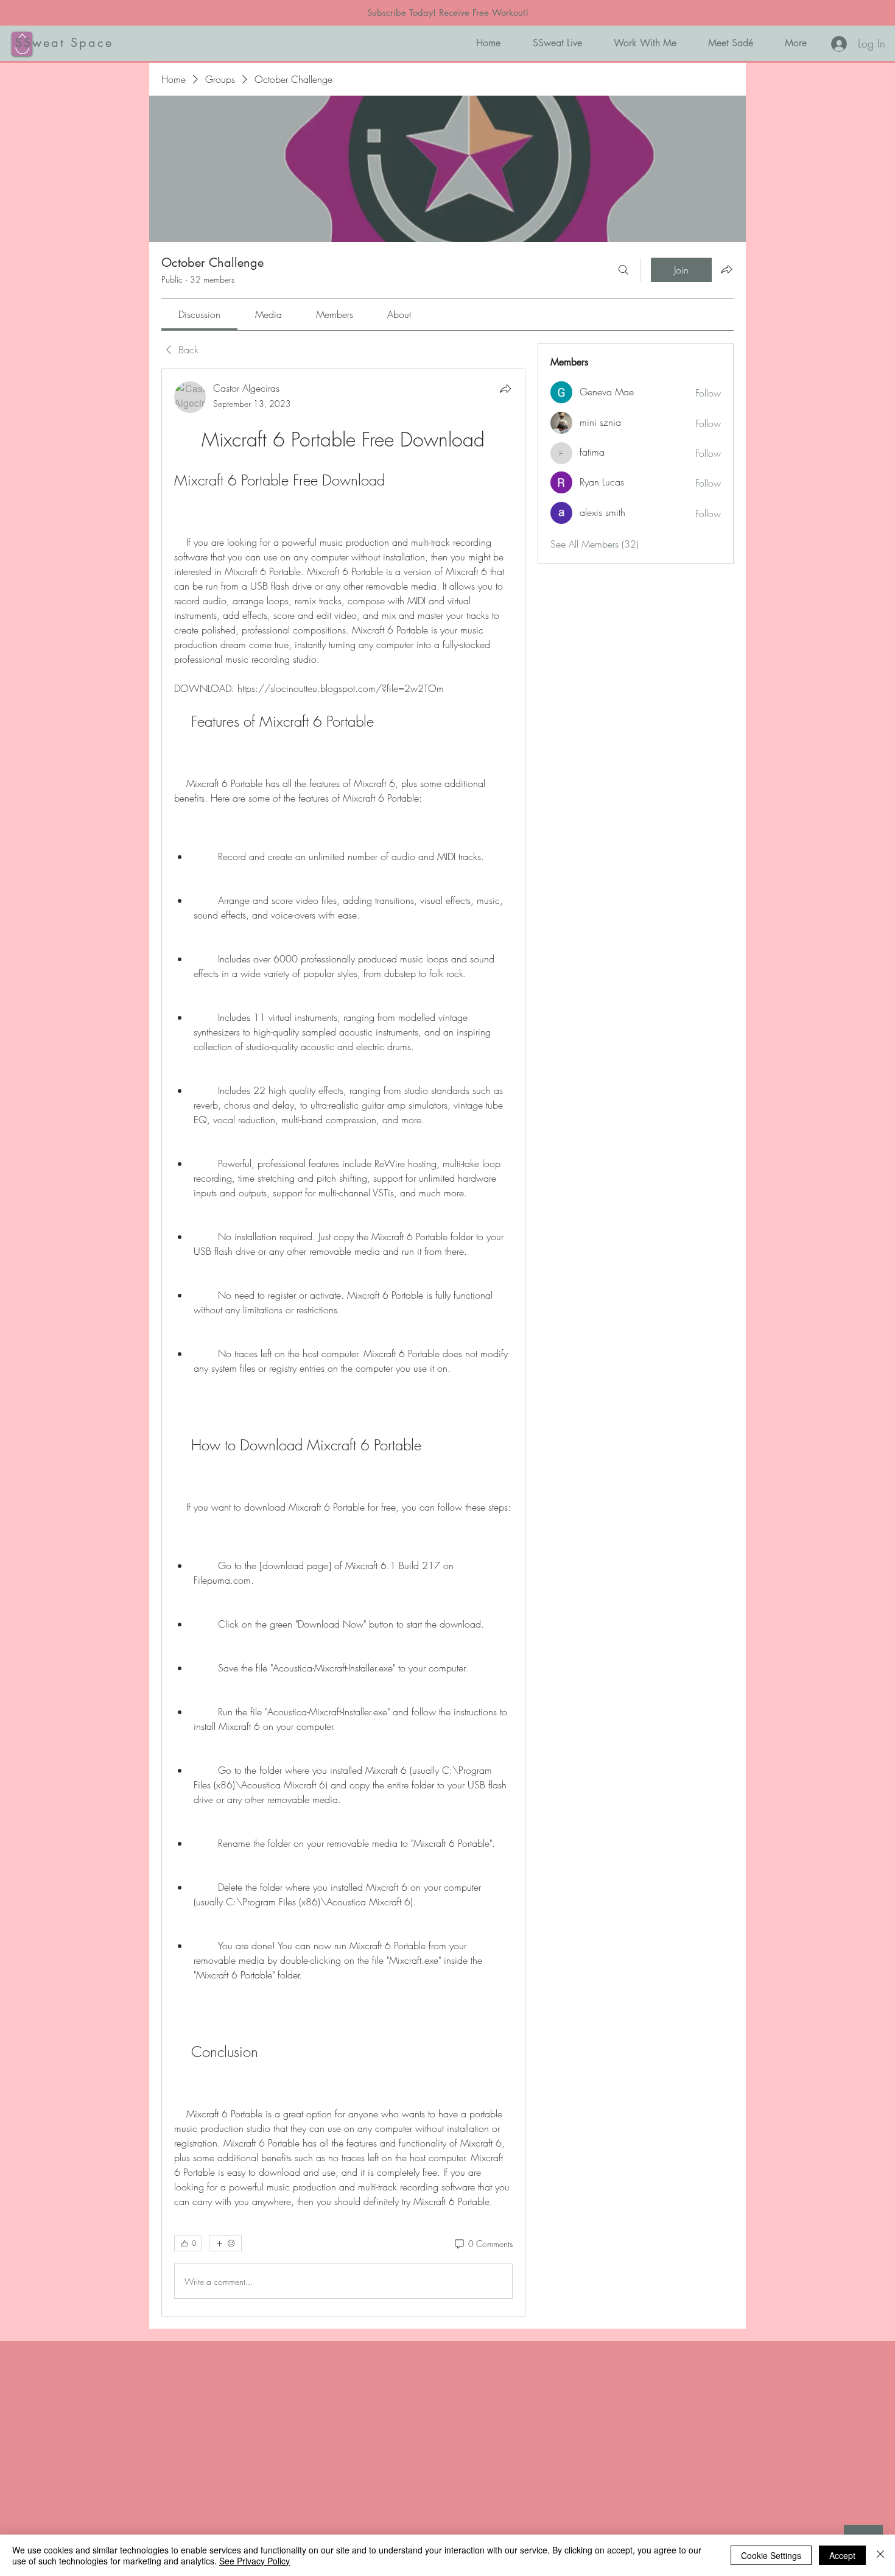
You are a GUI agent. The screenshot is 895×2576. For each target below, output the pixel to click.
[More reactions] (225, 2243)
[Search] (623, 270)
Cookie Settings (771, 2555)
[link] (199, 314)
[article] (343, 1343)
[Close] (880, 2555)
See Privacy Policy (254, 2561)
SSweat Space (64, 43)
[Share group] (726, 269)
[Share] (505, 389)
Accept (842, 2555)
